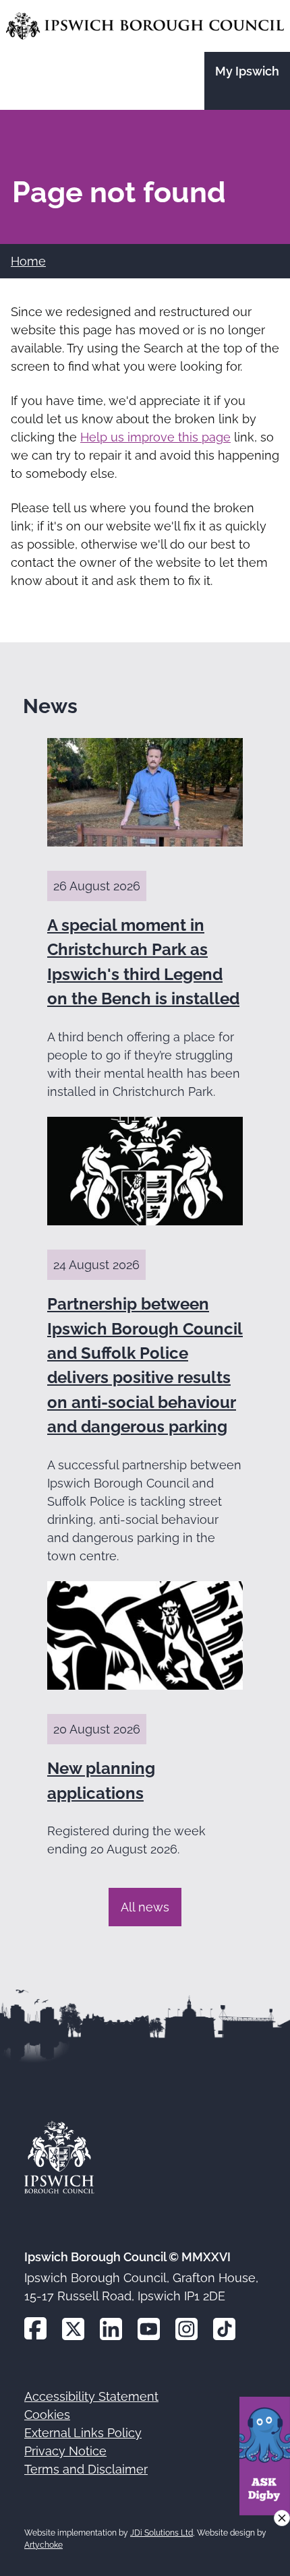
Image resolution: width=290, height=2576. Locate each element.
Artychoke (43, 2545)
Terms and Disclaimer (86, 2469)
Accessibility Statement (91, 2396)
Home (28, 261)
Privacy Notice (65, 2451)
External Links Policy (83, 2433)
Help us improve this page (155, 437)
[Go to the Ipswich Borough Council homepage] (145, 26)
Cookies (47, 2415)
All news (145, 1907)
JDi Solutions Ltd (162, 2533)
